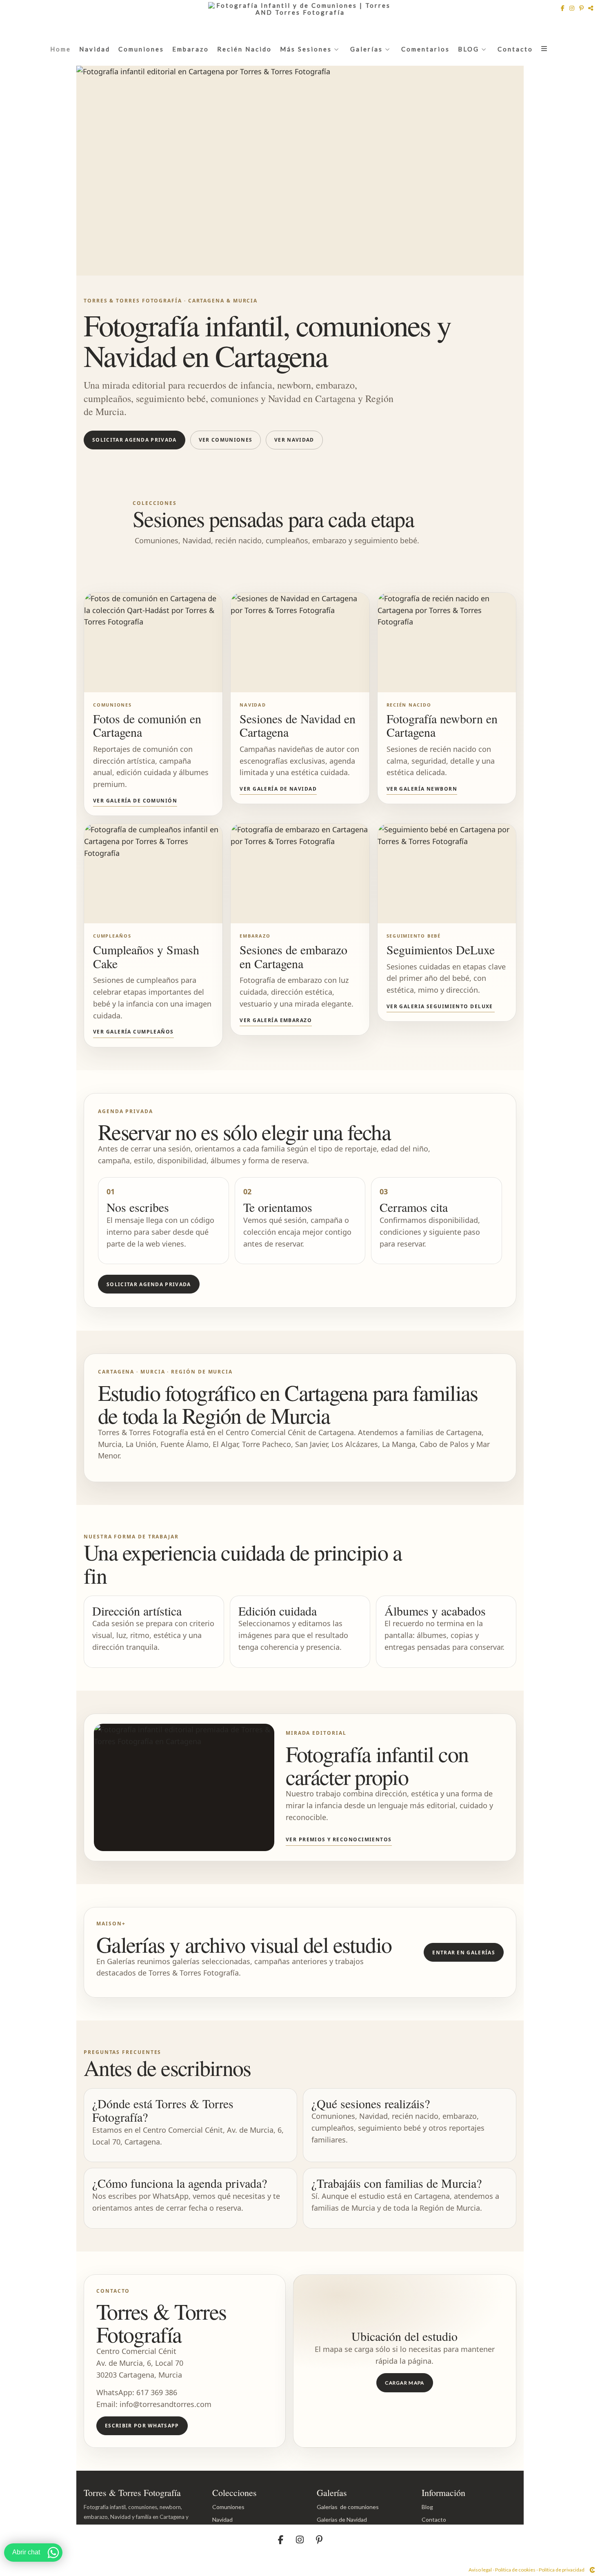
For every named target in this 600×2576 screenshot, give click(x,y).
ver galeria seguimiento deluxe (441, 1006)
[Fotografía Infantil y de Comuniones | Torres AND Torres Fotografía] (300, 19)
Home (61, 49)
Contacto (515, 49)
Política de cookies (515, 2570)
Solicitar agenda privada (134, 440)
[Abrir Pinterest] (582, 8)
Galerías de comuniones (348, 2507)
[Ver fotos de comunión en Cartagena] (153, 642)
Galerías (367, 49)
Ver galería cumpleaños (133, 1032)
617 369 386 (157, 2392)
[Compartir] (591, 8)
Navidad (95, 49)
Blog (427, 2507)
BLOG (469, 49)
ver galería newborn (422, 789)
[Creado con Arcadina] (592, 2570)
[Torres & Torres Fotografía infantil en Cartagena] (300, 171)
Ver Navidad (294, 440)
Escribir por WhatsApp (142, 2426)
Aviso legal (480, 2570)
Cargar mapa (405, 2383)
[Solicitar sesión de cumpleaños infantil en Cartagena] (153, 873)
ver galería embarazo (276, 1020)
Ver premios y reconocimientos (339, 1839)
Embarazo (191, 49)
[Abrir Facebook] (563, 8)
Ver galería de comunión (135, 801)
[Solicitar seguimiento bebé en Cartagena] (447, 873)
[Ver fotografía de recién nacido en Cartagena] (447, 642)
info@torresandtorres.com (166, 2404)
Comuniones (141, 49)
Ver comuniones (226, 440)
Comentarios (426, 49)
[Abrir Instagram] (573, 8)
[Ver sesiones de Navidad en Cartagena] (300, 642)
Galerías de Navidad (342, 2519)
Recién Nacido (244, 49)
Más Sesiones (306, 49)
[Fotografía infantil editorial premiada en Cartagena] (184, 1788)
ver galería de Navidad (278, 789)
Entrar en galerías (464, 1953)
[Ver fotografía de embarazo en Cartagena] (300, 873)
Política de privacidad (562, 2570)
